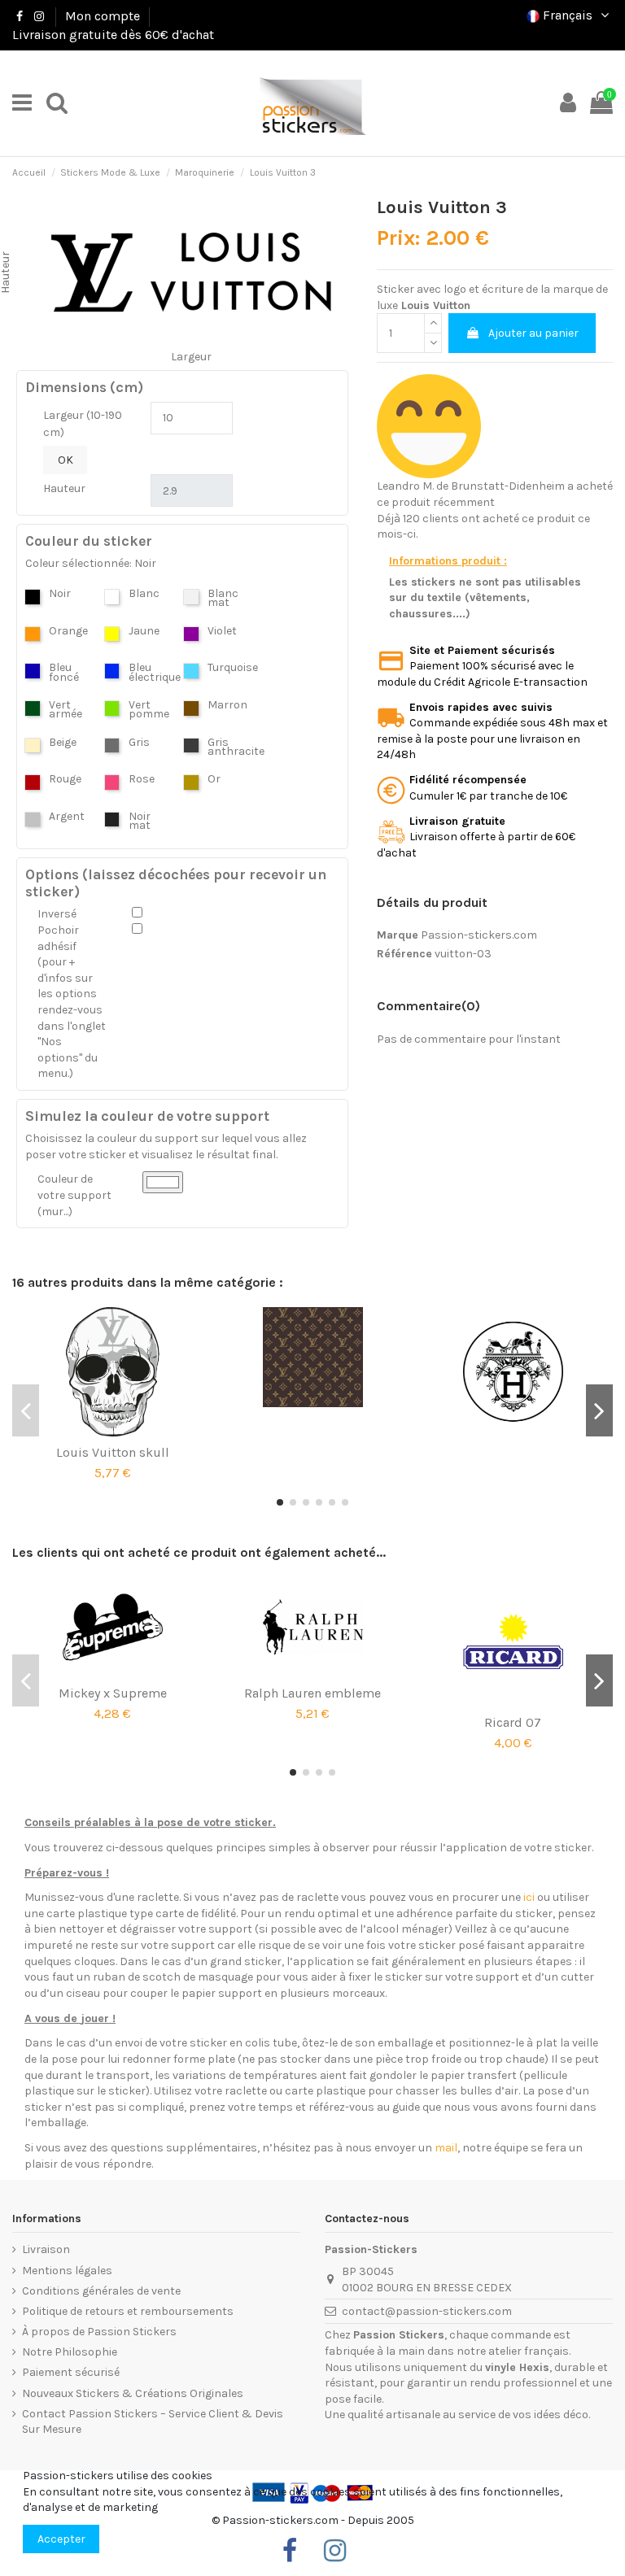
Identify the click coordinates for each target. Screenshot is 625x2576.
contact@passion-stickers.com (427, 2311)
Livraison (46, 2249)
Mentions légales (67, 2271)
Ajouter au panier (533, 333)
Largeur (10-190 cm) (83, 424)
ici (529, 1897)
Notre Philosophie (70, 2352)
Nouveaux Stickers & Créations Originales (133, 2393)
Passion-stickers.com (479, 935)
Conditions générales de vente (101, 2291)
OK (66, 460)
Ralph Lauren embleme (312, 1693)
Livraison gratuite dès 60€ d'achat (113, 35)
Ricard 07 (513, 1722)
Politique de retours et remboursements (128, 2311)
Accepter (61, 2539)
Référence (404, 954)
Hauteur (64, 488)
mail (446, 2148)
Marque (398, 935)
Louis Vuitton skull (113, 1452)
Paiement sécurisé (71, 2372)
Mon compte (103, 16)
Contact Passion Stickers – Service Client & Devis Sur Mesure (153, 2422)
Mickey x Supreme (113, 1693)
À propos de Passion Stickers (99, 2332)
